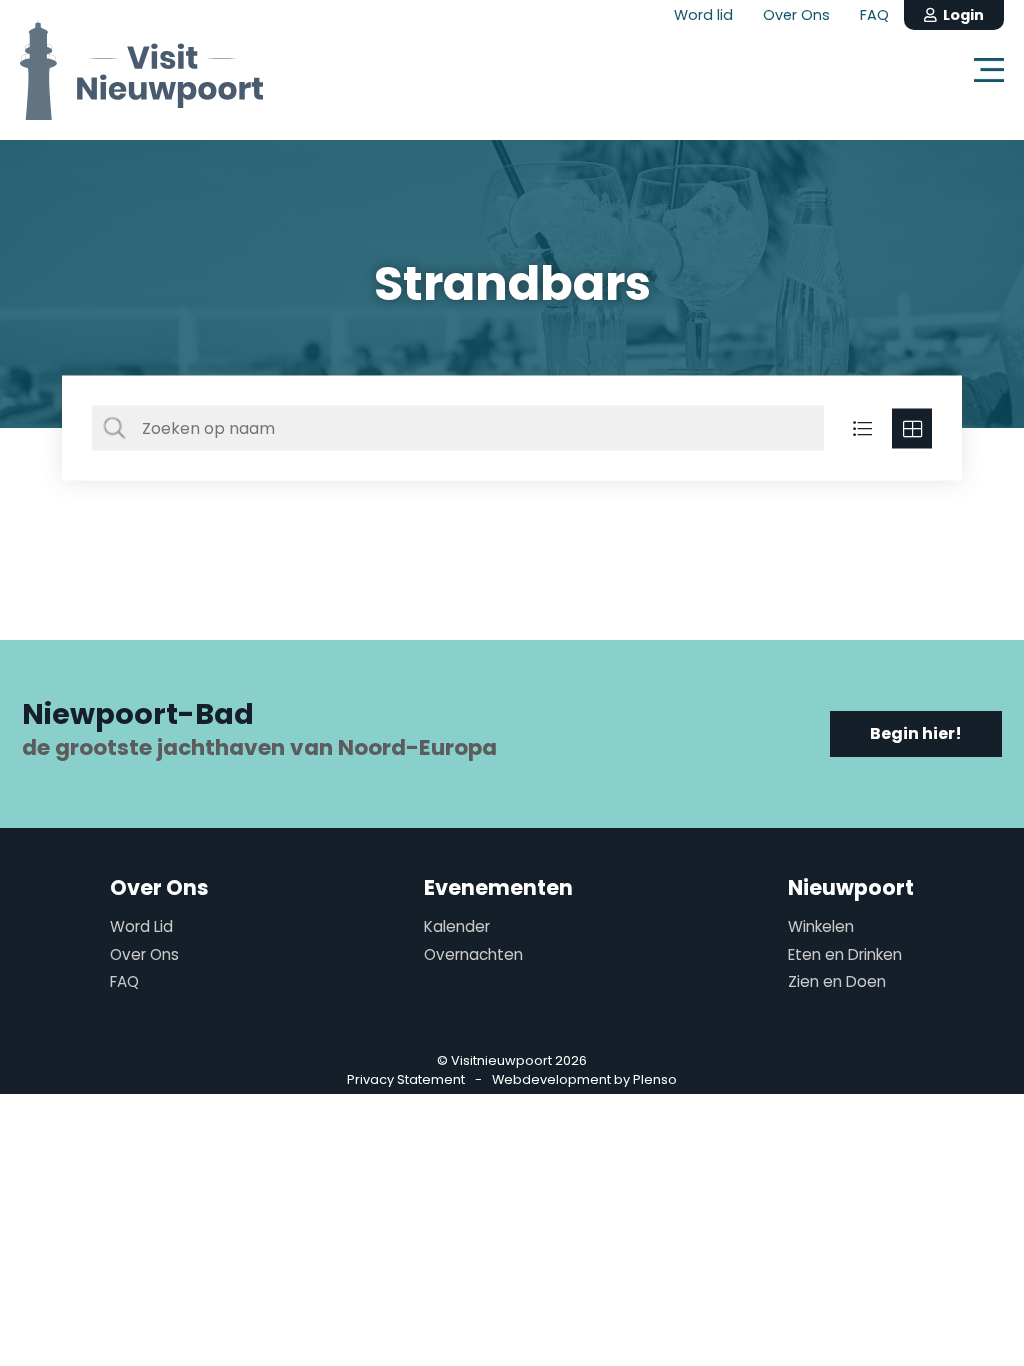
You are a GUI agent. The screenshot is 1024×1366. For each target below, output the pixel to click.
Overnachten (473, 954)
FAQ (874, 15)
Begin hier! (916, 733)
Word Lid (141, 926)
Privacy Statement (406, 1079)
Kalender (457, 926)
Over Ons (796, 15)
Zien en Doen (837, 981)
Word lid (703, 15)
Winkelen (821, 926)
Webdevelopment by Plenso (584, 1079)
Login (960, 15)
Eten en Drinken (845, 954)
